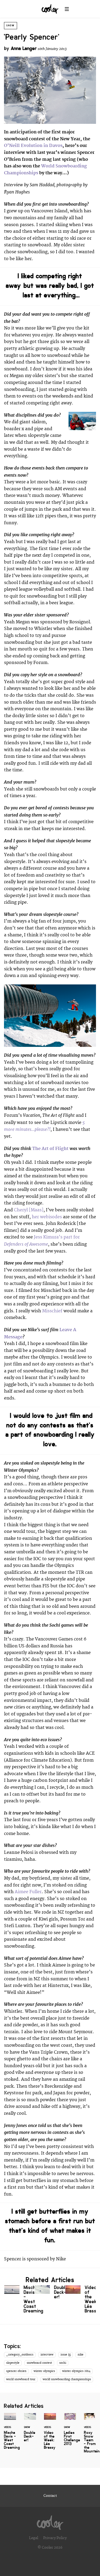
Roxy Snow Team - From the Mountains (90, 2436)
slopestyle (13, 2363)
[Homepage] (50, 2521)
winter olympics (44, 2371)
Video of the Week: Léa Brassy (81, 2300)
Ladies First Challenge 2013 (70, 2433)
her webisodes (47, 1217)
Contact (50, 2496)
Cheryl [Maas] (29, 1210)
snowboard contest (39, 2363)
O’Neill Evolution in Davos (33, 146)
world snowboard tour (21, 2379)
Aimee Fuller (28, 1892)
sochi (63, 2363)
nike (81, 2355)
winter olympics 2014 (76, 2371)
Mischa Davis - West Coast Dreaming (19, 2300)
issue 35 (66, 2355)
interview (47, 2355)
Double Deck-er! (50, 2293)
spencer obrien (16, 2371)
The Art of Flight (50, 1149)
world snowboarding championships (67, 2379)
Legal (34, 2538)
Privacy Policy (55, 2538)
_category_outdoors (20, 2355)
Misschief (52, 1311)
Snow (11, 26)
